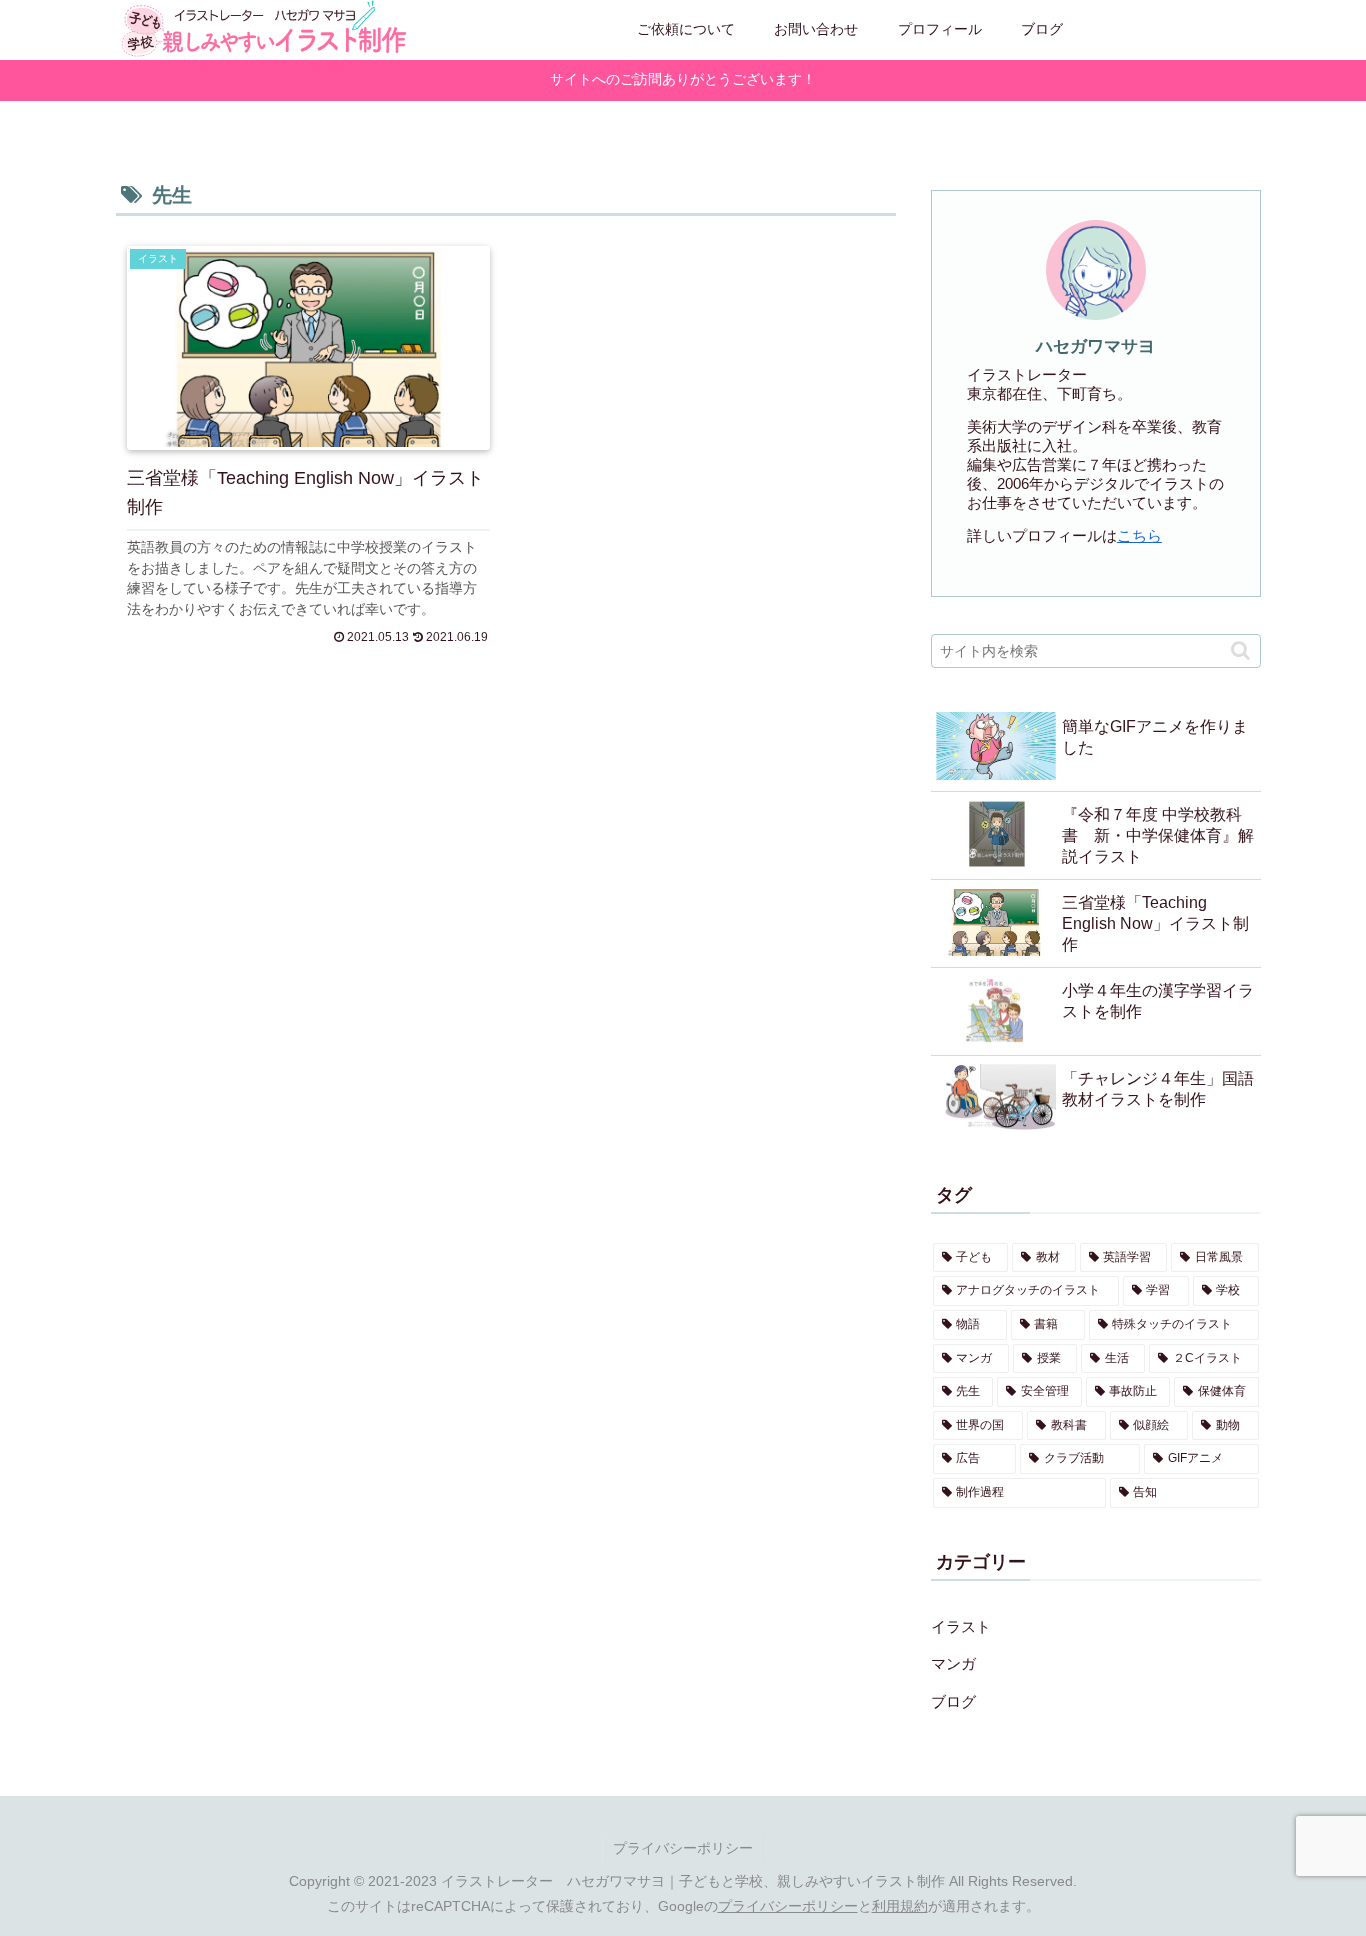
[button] (1240, 650)
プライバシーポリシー (683, 1848)
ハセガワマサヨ (1095, 346)
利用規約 (900, 1906)
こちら (1139, 536)
